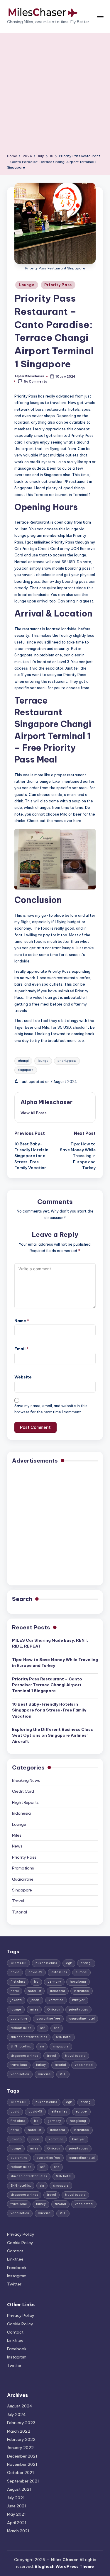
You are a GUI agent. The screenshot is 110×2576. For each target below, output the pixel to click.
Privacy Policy (21, 2234)
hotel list (34, 1991)
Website (23, 1377)
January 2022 (20, 2448)
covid (15, 1972)
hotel (15, 1991)
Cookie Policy (20, 2243)
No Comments (35, 381)
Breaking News (26, 1780)
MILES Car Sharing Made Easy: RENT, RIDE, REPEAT (50, 1643)
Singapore (22, 1890)
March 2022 (19, 2431)
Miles (17, 1835)
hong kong (78, 1982)
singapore (26, 1070)
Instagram (17, 2276)
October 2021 (21, 2473)
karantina (56, 2000)
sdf (43, 2028)
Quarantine (23, 1879)
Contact (15, 2251)
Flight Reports (25, 1802)
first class (18, 1982)
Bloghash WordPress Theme (64, 2566)
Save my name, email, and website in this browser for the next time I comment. (51, 1409)
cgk (69, 1963)
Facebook (17, 2268)
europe (81, 1972)
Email (21, 1349)
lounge (43, 1061)
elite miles (59, 1972)
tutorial (60, 2065)
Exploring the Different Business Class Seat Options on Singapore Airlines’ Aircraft (53, 1735)
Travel (18, 1901)
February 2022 (21, 2439)
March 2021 (18, 2531)
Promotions (23, 1868)
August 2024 (20, 2406)
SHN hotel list (21, 2046)
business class (46, 1963)
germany (54, 1982)
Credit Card (23, 1791)
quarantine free (48, 2019)
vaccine (44, 2074)
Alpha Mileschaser (46, 1102)
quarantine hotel (82, 2019)
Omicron (54, 2009)
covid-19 (35, 1972)
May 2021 (16, 2514)
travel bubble (75, 2056)
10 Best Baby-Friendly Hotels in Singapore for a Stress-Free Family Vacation (49, 1710)
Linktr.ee (15, 2259)
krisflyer (78, 2000)
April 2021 (17, 2523)
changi (23, 1061)
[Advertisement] (55, 95)
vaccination (20, 2074)
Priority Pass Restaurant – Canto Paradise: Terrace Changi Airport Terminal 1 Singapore (47, 1685)
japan (35, 2000)
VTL (63, 2074)
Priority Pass (58, 285)
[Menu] (100, 16)
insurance (81, 1991)
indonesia (58, 1991)
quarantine (19, 2019)
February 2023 (21, 2423)
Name (22, 1321)
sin (42, 2046)
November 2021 (22, 2464)
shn (57, 2028)
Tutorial (20, 1912)
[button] (34, 1113)
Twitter (14, 2284)
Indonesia (21, 1813)
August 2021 (19, 2489)
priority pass (67, 1061)
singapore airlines (24, 2056)
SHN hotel (64, 2037)
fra (36, 1982)
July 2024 (16, 2414)
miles (34, 2009)
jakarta (16, 2000)
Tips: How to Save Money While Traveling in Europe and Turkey (55, 1663)
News (17, 1846)
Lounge (27, 285)
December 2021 (22, 2456)
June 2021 (17, 2506)
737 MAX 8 (18, 1963)
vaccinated (84, 2065)
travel (51, 2056)
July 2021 (16, 2498)
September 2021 (23, 2481)
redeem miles (21, 2028)
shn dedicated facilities (29, 2037)
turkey (41, 2065)
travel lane (19, 2065)
